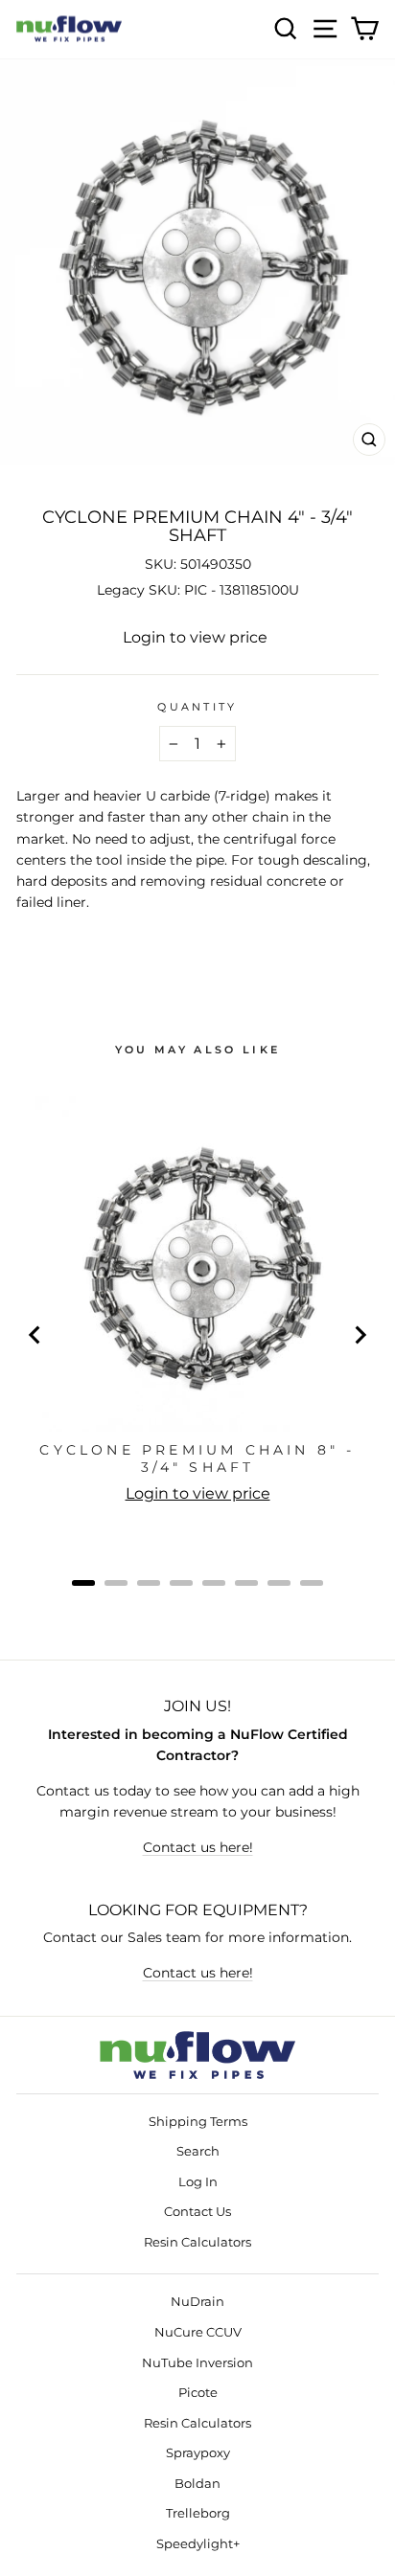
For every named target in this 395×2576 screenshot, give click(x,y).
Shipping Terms (198, 2122)
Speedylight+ (198, 2544)
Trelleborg (198, 2513)
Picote (198, 2393)
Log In (198, 2182)
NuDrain (197, 2302)
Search (198, 2151)
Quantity (197, 707)
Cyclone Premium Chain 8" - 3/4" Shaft (197, 1458)
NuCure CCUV (198, 2332)
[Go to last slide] (35, 1335)
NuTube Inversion (197, 2363)
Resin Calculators (197, 2242)
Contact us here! (198, 1847)
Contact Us (197, 2212)
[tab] (83, 1583)
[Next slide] (360, 1335)
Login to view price (195, 637)
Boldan (197, 2484)
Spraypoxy (198, 2453)
